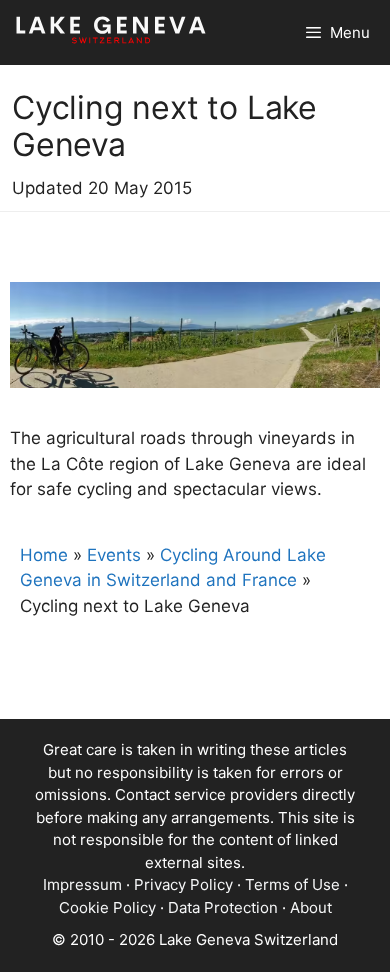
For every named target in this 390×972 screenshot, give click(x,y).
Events (114, 555)
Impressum (82, 884)
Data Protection (223, 907)
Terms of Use (292, 884)
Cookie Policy (107, 907)
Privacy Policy (183, 884)
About (311, 907)
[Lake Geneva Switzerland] (111, 32)
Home (44, 555)
